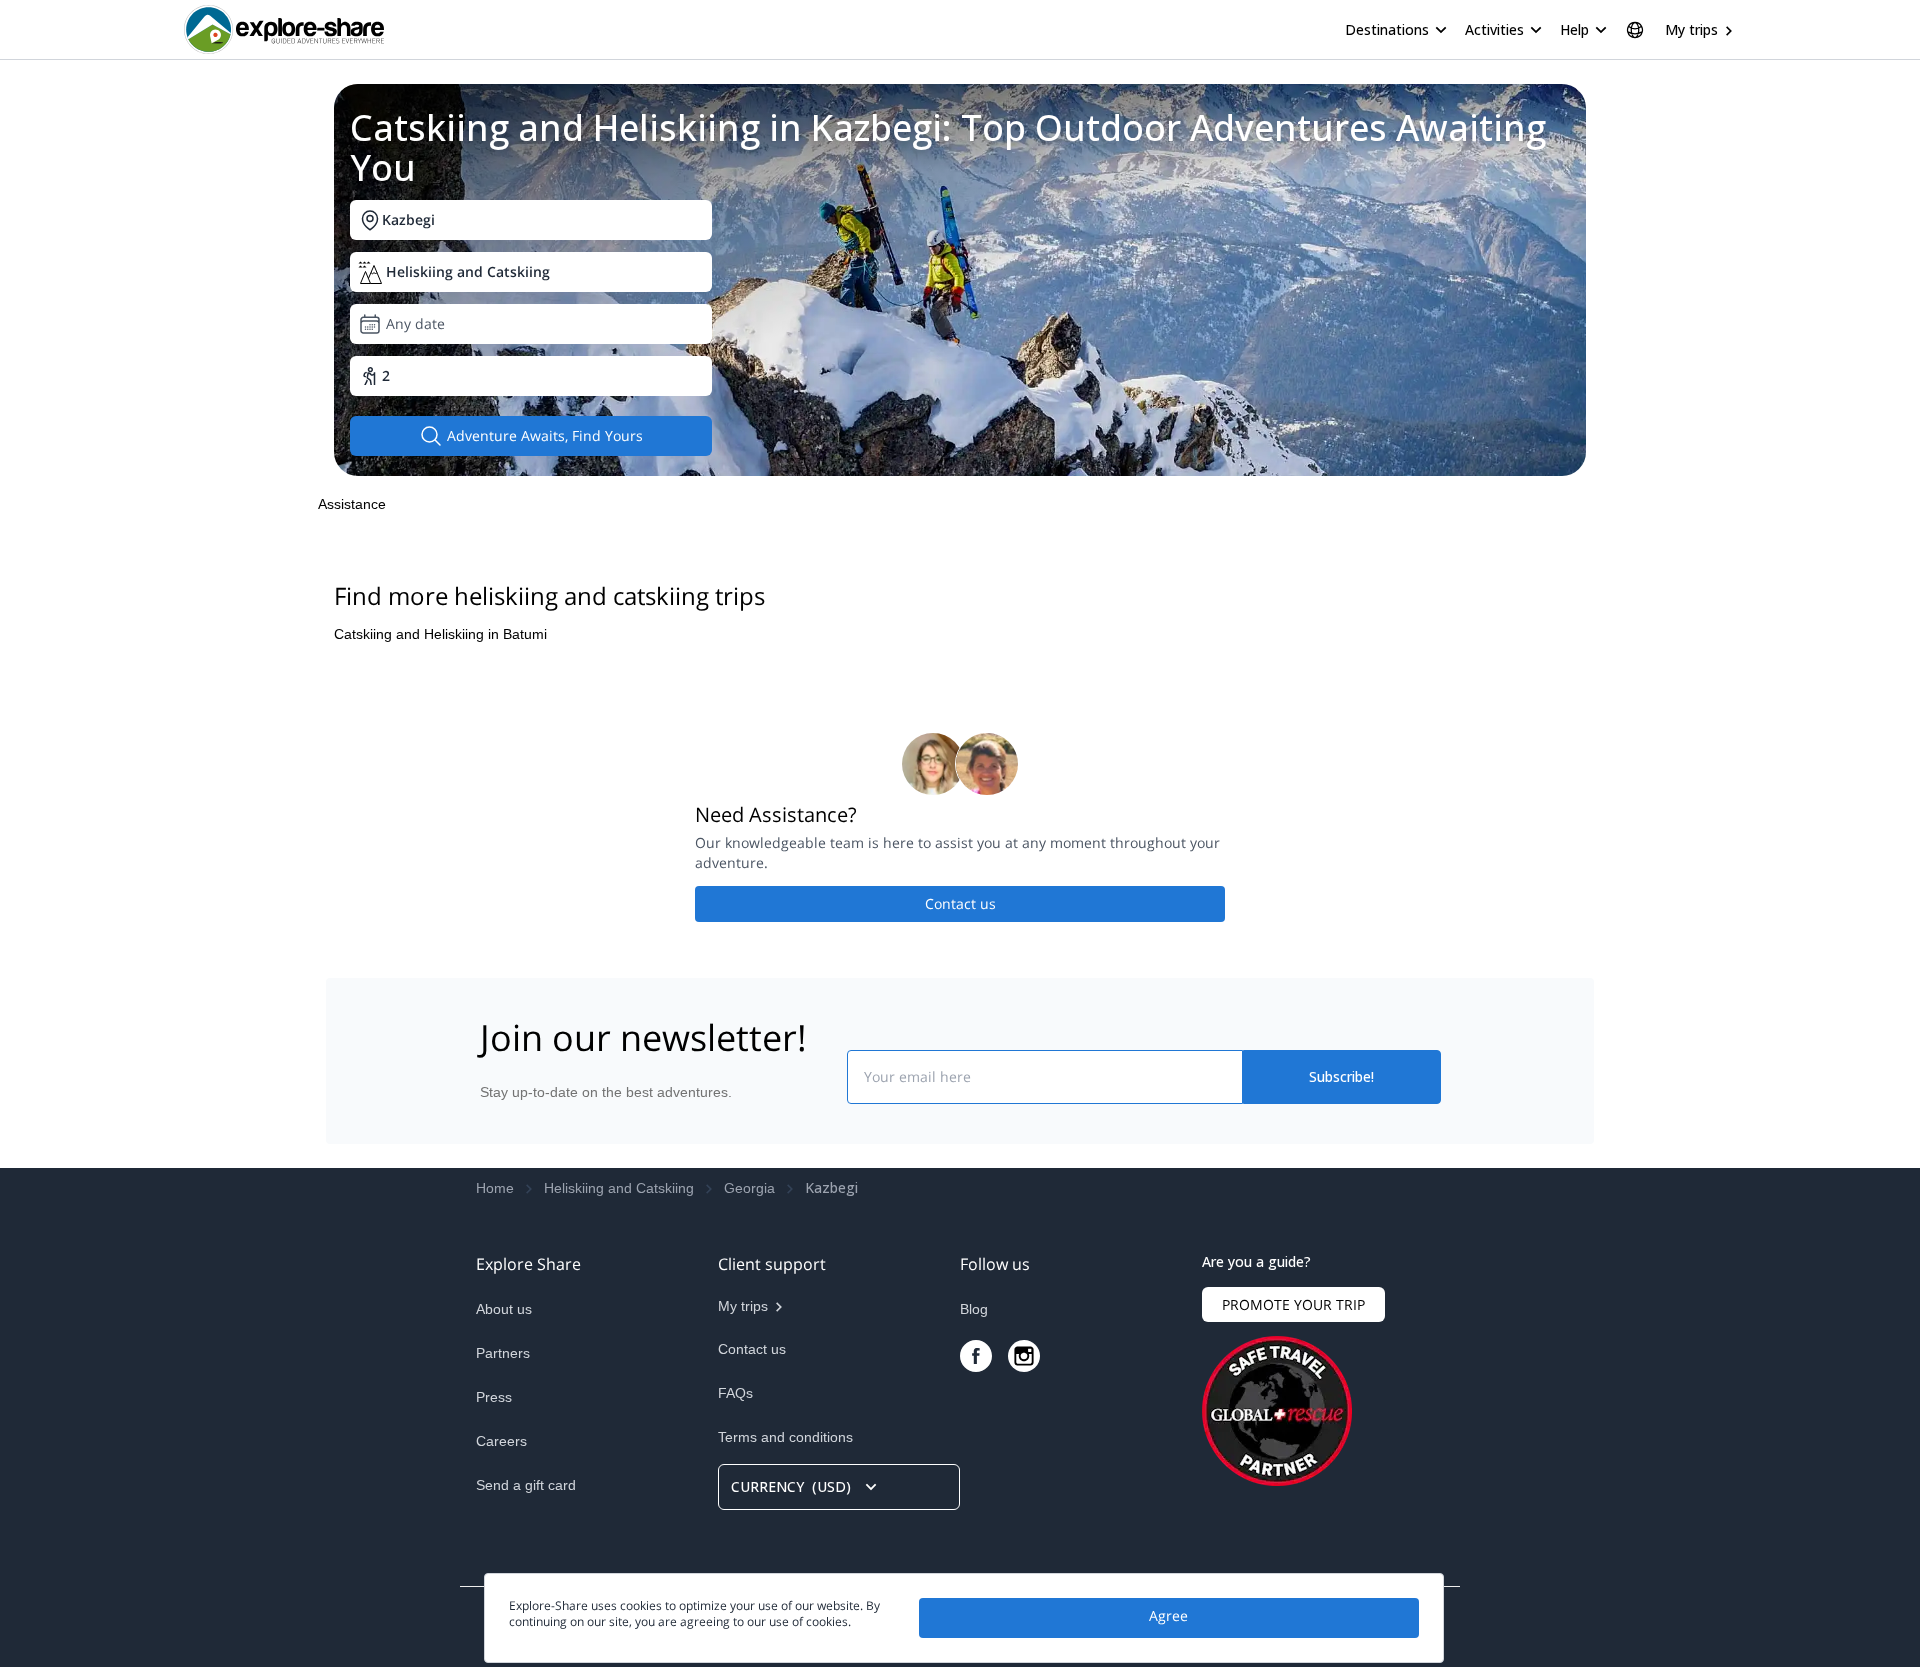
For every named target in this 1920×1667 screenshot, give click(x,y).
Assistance (352, 504)
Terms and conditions (785, 1437)
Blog (974, 1309)
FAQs (735, 1393)
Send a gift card (526, 1485)
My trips (1691, 29)
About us (504, 1309)
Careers (501, 1441)
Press (494, 1397)
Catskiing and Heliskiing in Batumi (440, 634)
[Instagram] (1024, 1356)
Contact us (960, 903)
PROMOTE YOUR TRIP (1293, 1304)
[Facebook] (976, 1356)
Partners (503, 1353)
